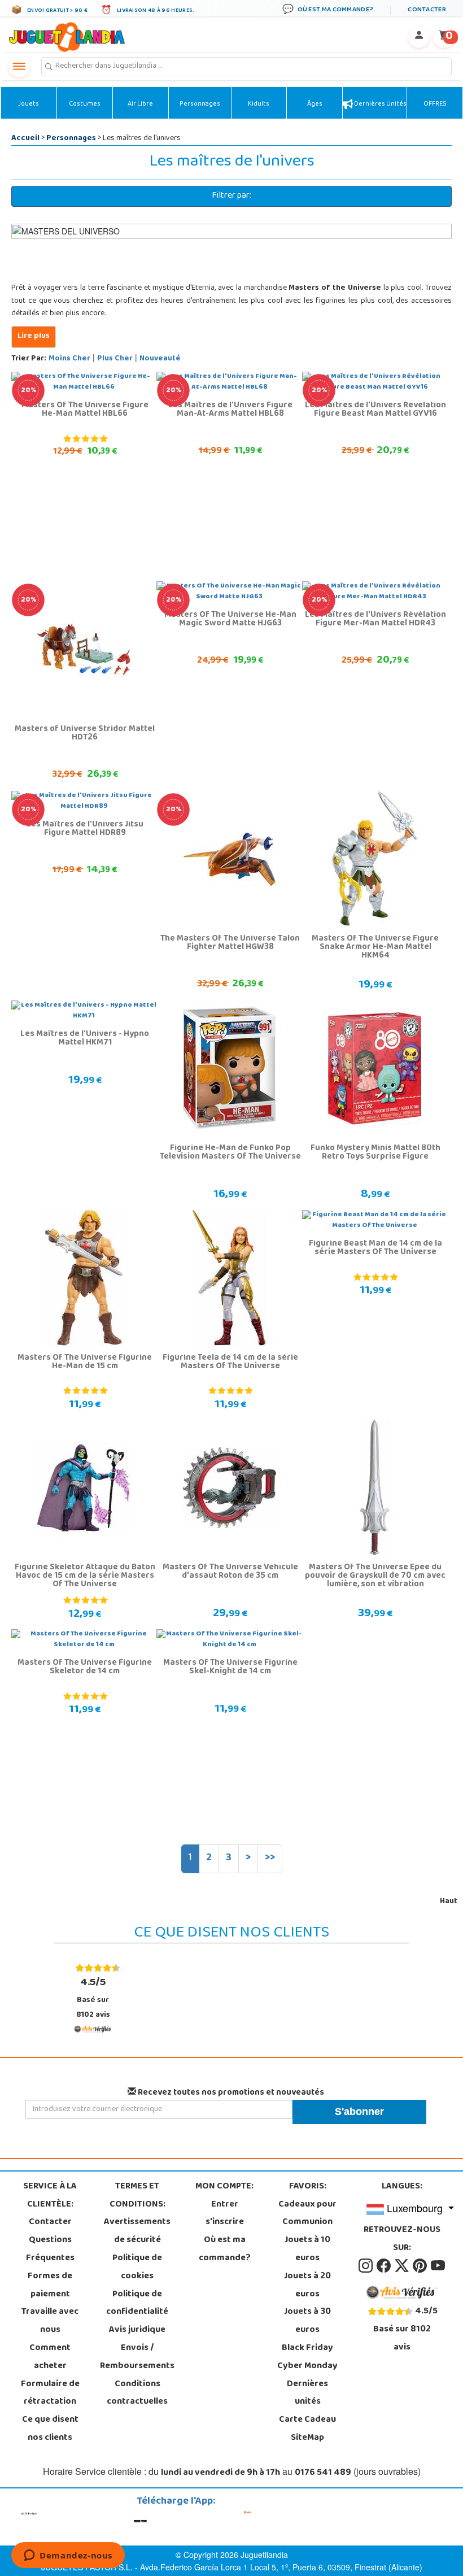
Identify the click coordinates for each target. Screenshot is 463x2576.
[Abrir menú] (19, 67)
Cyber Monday (307, 2366)
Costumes (85, 105)
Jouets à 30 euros (307, 2321)
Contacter (50, 2222)
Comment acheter (50, 2357)
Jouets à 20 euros (307, 2286)
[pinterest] (421, 2266)
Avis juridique (137, 2330)
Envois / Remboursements (137, 2357)
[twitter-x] (403, 2266)
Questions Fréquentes (50, 2249)
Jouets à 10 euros (307, 2249)
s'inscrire (225, 2222)
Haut (449, 1902)
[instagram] (366, 2266)
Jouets (29, 105)
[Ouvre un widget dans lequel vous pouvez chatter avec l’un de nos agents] (68, 2556)
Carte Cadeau (307, 2420)
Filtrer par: (231, 196)
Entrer (225, 2205)
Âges (315, 105)
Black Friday (307, 2348)
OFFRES (435, 105)
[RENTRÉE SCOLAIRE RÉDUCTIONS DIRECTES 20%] (84, 650)
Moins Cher (69, 359)
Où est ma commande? (225, 2249)
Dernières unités (380, 105)
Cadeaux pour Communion (307, 2214)
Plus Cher (115, 359)
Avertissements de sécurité (137, 2231)
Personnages (200, 105)
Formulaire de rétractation (50, 2394)
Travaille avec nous (50, 2321)
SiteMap (307, 2438)
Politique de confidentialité (137, 2304)
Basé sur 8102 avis (93, 1998)
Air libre (140, 105)
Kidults (259, 105)
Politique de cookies (137, 2268)
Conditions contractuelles (137, 2394)
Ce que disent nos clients (50, 2429)
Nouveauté (160, 359)
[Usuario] (419, 37)
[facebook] (385, 2266)
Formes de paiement (50, 2286)
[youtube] (438, 2266)
